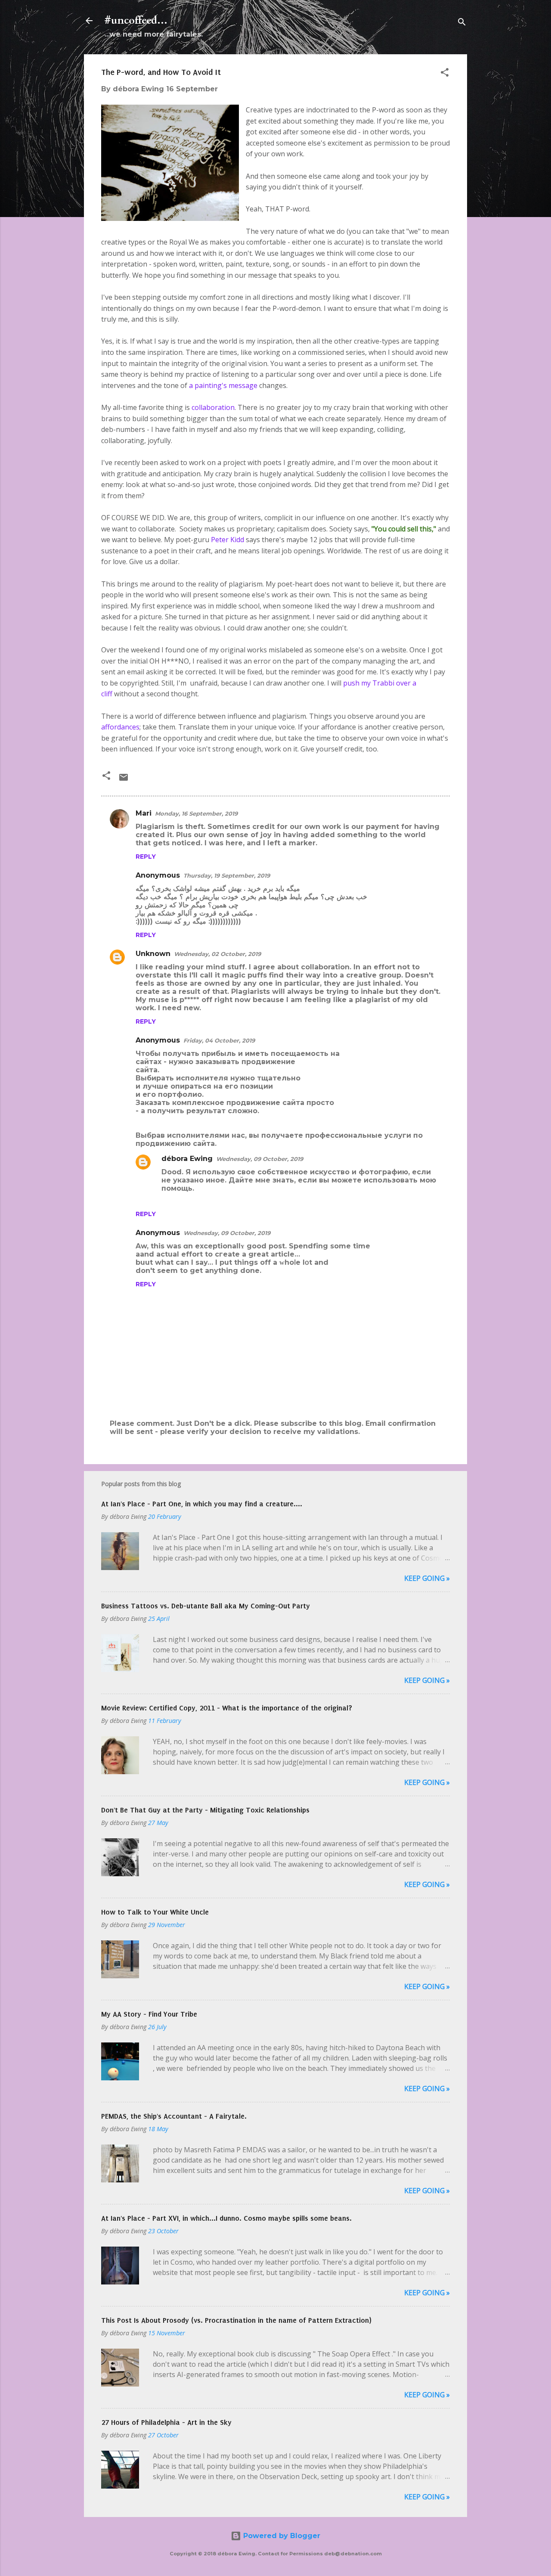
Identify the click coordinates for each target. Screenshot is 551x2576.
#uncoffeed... (136, 20)
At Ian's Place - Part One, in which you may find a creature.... (202, 1504)
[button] (445, 74)
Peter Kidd (228, 540)
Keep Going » (427, 1578)
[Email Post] (124, 780)
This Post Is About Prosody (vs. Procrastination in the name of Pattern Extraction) (236, 2320)
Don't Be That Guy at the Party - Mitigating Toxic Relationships (205, 1810)
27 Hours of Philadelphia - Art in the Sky (166, 2422)
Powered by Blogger (281, 2536)
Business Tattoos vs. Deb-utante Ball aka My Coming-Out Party (206, 1606)
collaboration (213, 407)
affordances (120, 727)
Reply (146, 857)
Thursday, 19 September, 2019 (227, 875)
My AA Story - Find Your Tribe (149, 2014)
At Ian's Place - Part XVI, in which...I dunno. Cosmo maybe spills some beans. (226, 2218)
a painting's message (223, 385)
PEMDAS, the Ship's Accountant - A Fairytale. (174, 2116)
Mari (144, 813)
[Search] (462, 23)
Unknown (153, 954)
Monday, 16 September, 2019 (196, 813)
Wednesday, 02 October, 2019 (217, 954)
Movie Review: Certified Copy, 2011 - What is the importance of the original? (227, 1708)
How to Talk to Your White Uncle (155, 1912)
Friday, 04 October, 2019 (219, 1040)
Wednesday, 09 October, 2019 (260, 1159)
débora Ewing (187, 1159)
